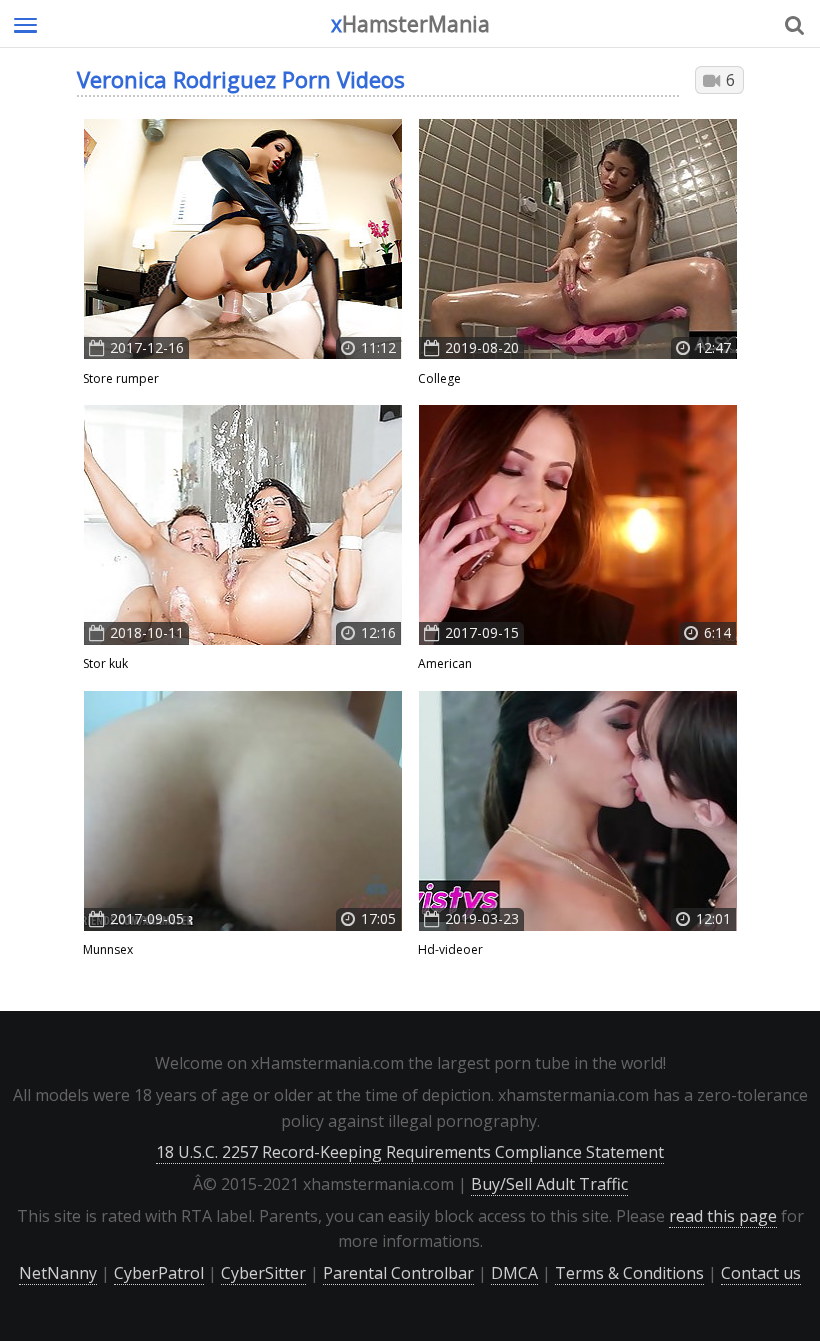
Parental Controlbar (398, 1273)
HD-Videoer (450, 949)
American (445, 663)
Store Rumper (121, 378)
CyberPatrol (159, 1273)
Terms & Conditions (629, 1273)
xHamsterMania (410, 24)
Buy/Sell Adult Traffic (549, 1184)
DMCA (514, 1273)
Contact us (761, 1273)
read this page (723, 1216)
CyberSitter (263, 1273)
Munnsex (108, 949)
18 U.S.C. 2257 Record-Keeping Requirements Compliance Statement (410, 1152)
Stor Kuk (105, 663)
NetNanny (58, 1273)
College (439, 378)
